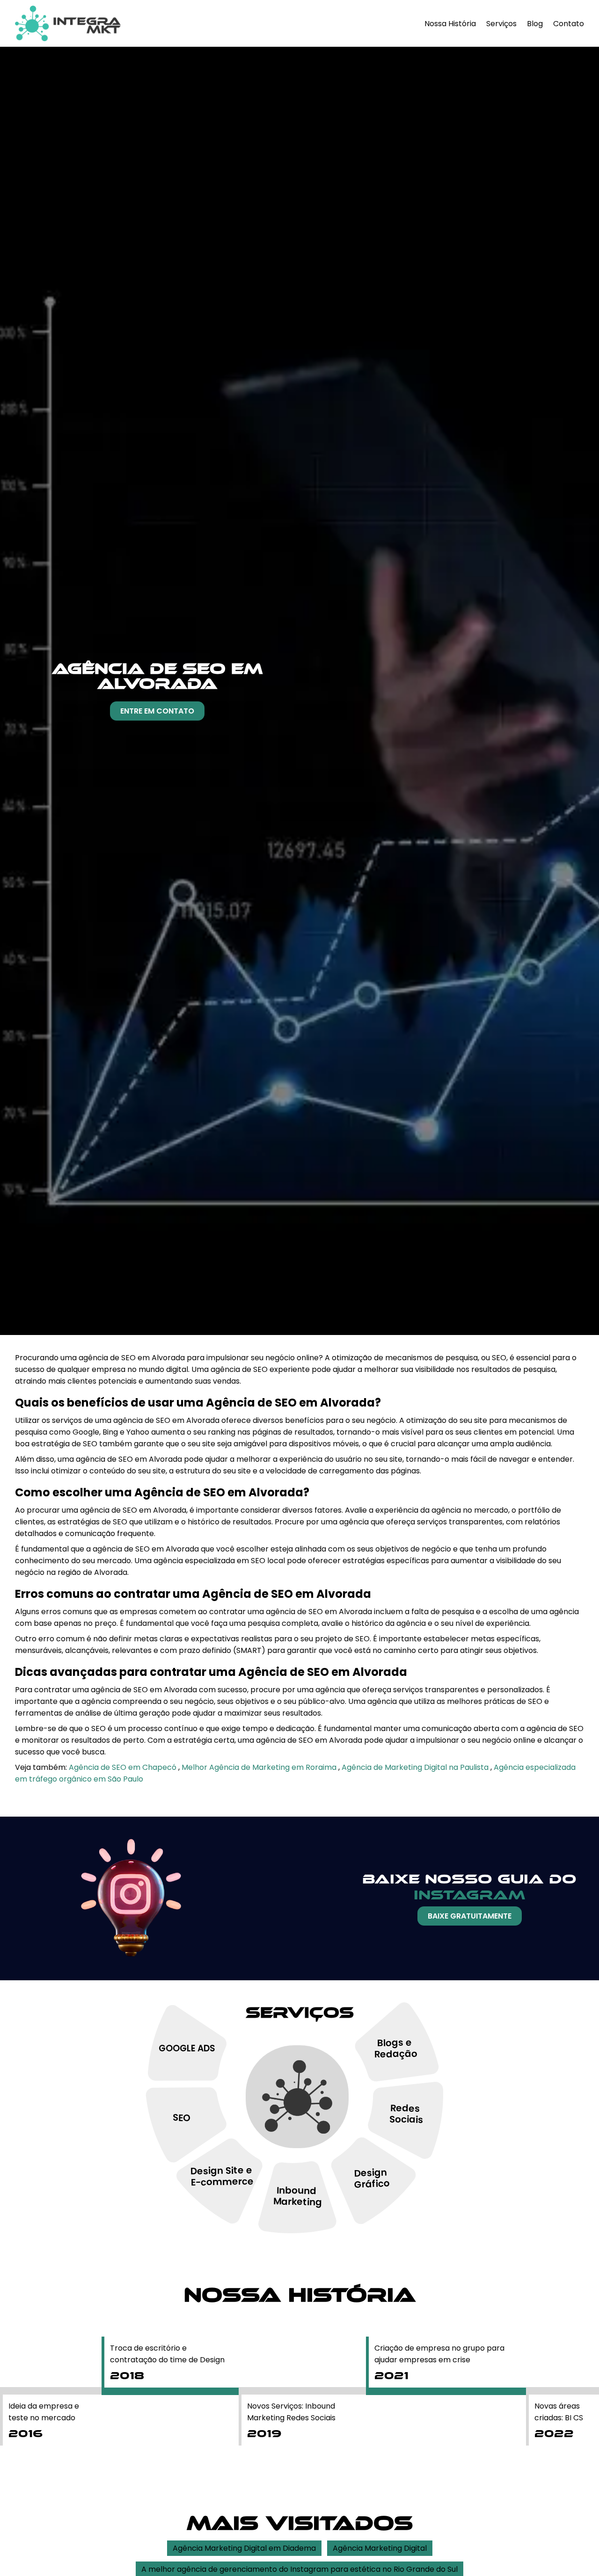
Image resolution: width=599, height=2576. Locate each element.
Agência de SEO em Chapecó (124, 1767)
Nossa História (450, 24)
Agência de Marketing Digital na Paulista (416, 1767)
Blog (535, 24)
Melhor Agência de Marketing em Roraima (260, 1767)
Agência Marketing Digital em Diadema (244, 2548)
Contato (569, 24)
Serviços (501, 24)
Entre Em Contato (157, 711)
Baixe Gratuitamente (470, 1916)
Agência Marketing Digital (380, 2548)
